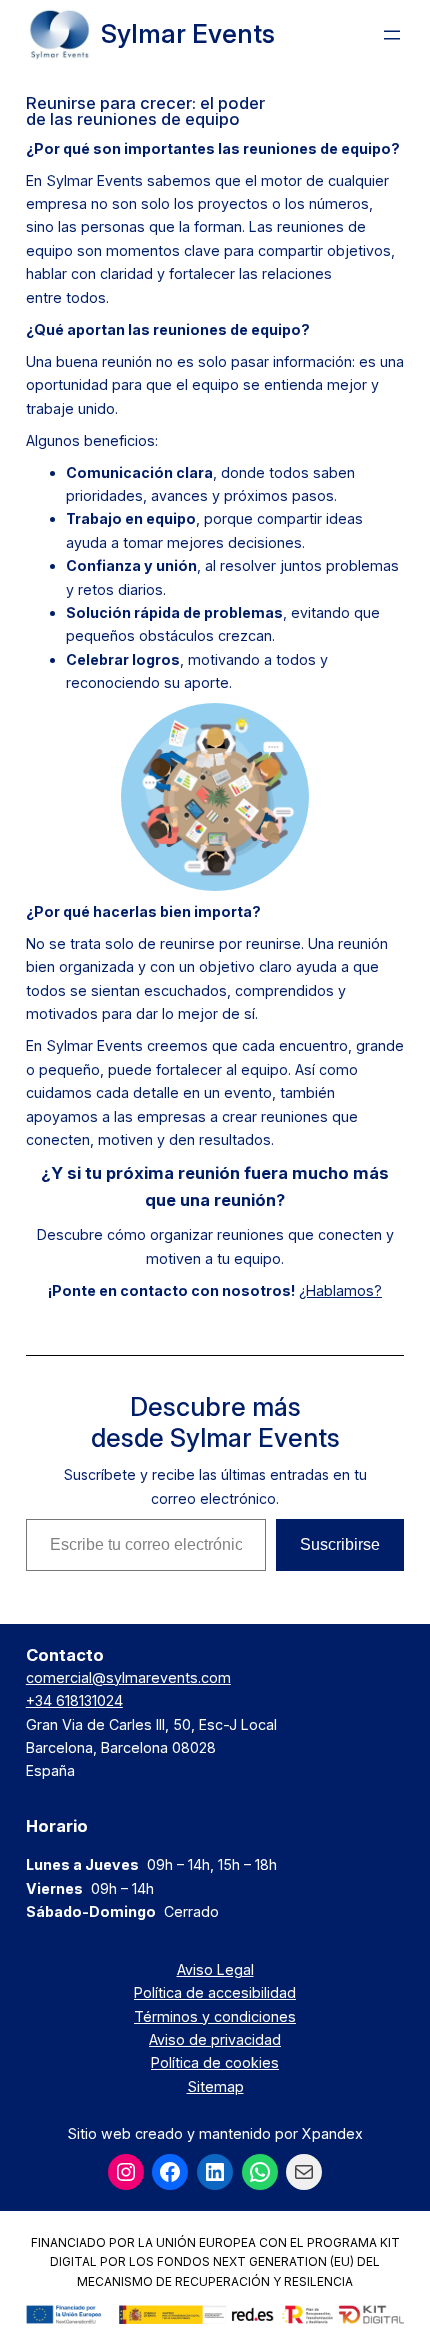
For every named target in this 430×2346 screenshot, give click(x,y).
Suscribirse (340, 1544)
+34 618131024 (74, 1700)
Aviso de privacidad (215, 2039)
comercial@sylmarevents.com (128, 1677)
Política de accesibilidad (215, 1992)
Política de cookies (215, 2062)
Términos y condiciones (215, 2016)
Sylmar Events (188, 33)
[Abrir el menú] (392, 35)
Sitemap (215, 2086)
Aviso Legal (215, 1969)
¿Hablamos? (340, 1290)
